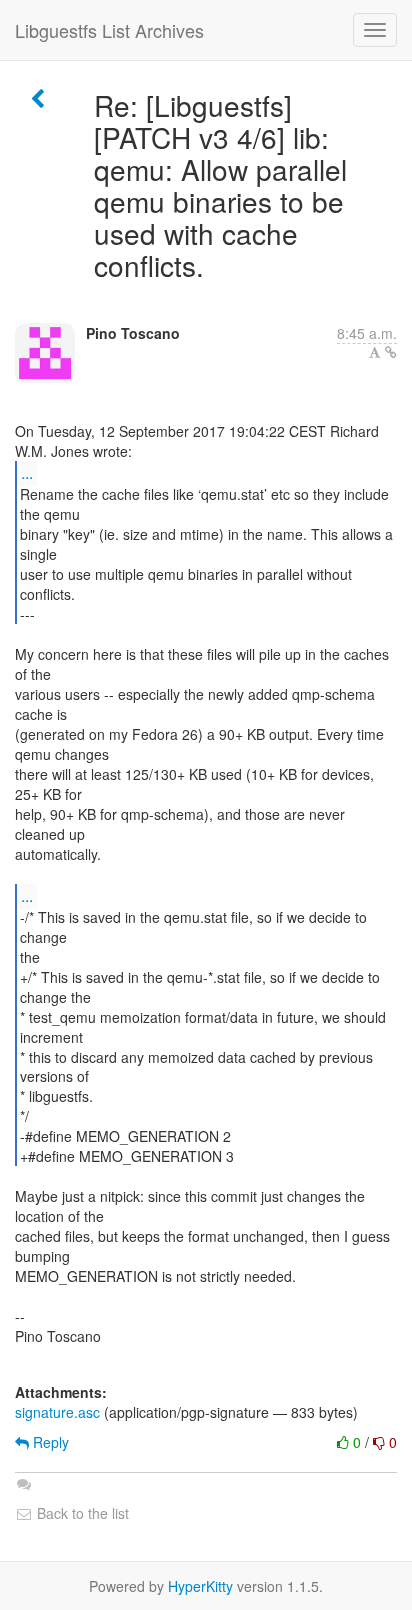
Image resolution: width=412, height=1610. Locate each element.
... (27, 472)
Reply (49, 1442)
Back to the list (81, 1513)
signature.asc (57, 1412)
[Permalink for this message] (391, 352)
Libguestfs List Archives (109, 30)
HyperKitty (200, 1586)
